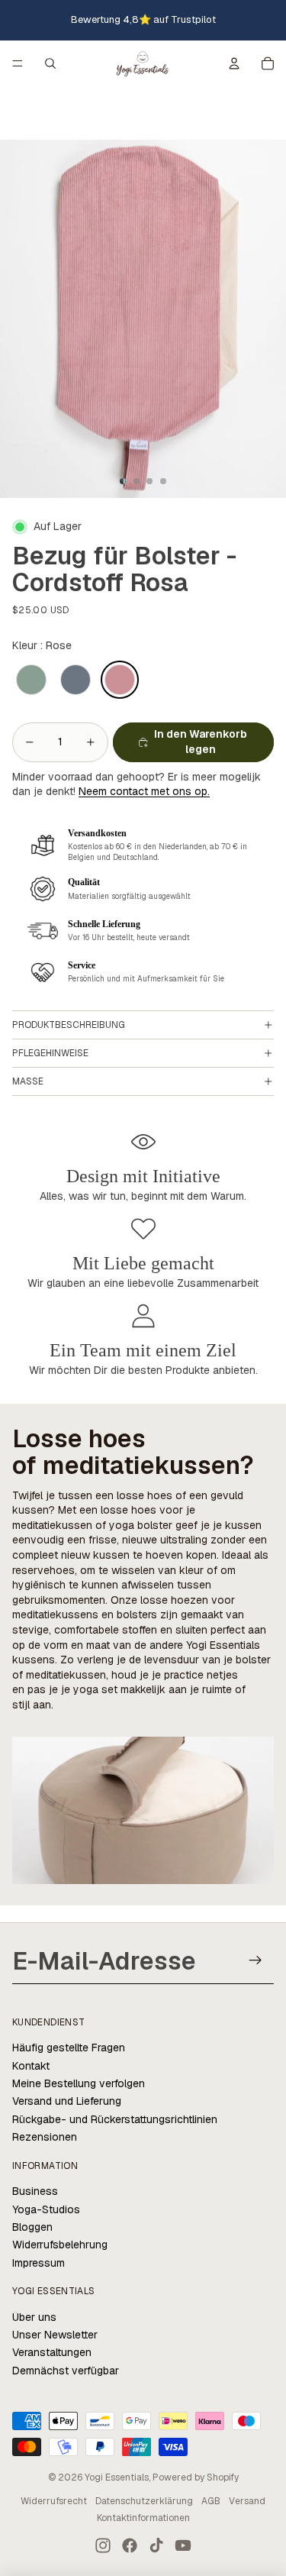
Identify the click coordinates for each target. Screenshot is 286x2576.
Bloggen (32, 2227)
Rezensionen (45, 2137)
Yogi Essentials (117, 2477)
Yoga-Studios (46, 2209)
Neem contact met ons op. (144, 791)
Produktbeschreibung (69, 1025)
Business (35, 2191)
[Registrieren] (256, 1961)
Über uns (34, 2317)
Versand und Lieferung (67, 2101)
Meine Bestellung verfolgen (79, 2083)
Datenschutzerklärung (144, 2501)
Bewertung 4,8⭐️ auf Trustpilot (143, 19)
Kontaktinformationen (143, 2518)
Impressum (39, 2263)
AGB (211, 2501)
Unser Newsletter (55, 2335)
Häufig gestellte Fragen (69, 2048)
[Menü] (18, 64)
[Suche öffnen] (50, 63)
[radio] (31, 680)
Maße (28, 1081)
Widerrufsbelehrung (60, 2245)
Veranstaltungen (52, 2352)
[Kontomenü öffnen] (234, 63)
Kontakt (31, 2066)
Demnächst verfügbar (66, 2371)
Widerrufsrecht (54, 2501)
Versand (247, 2501)
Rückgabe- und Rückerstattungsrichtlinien (115, 2119)
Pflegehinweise (50, 1053)
